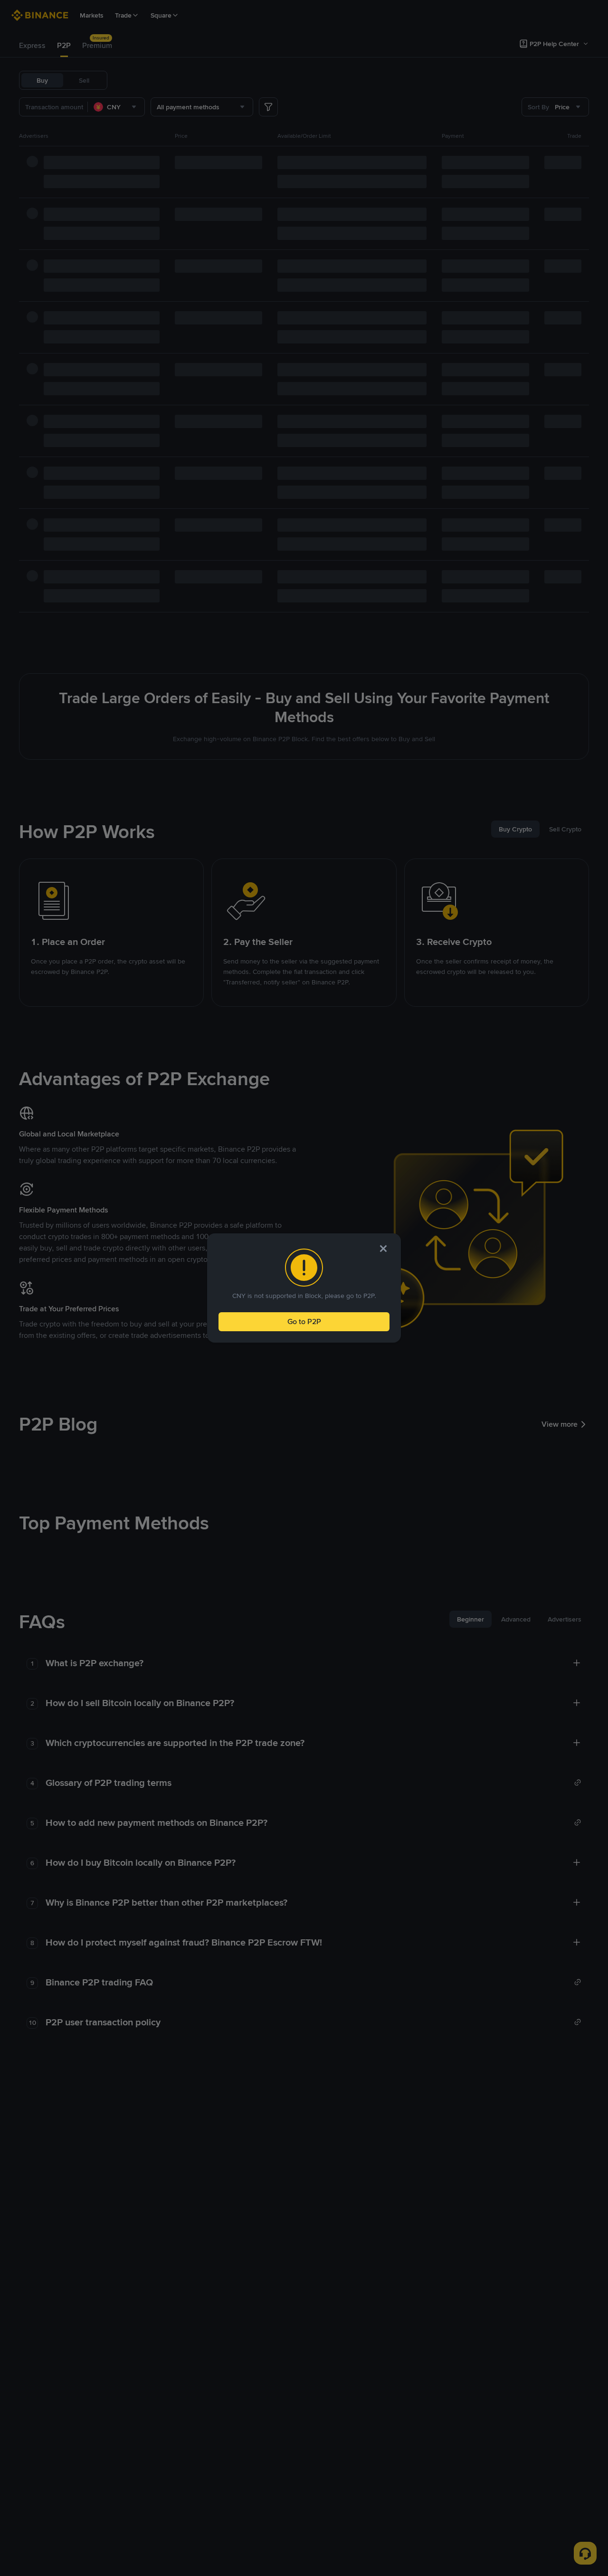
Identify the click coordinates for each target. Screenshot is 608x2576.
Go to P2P (304, 1321)
